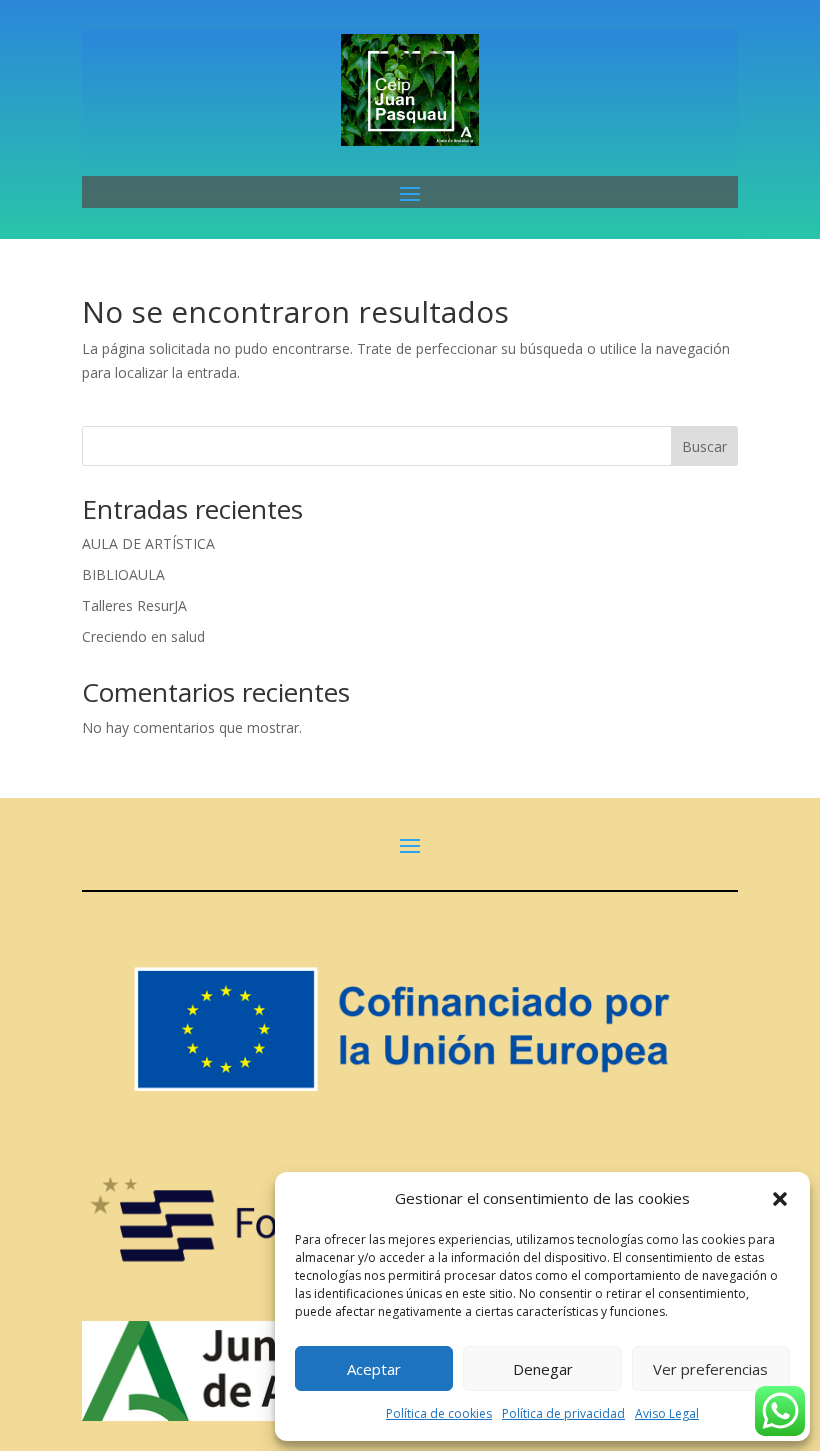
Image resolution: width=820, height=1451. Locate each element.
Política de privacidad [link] (563, 1413)
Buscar (704, 446)
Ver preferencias (710, 1369)
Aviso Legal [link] (667, 1413)
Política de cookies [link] (439, 1413)
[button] (780, 1199)
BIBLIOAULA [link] (123, 574)
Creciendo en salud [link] (143, 636)
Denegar (543, 1369)
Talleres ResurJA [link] (134, 605)
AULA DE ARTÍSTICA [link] (148, 543)
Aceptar (374, 1369)
